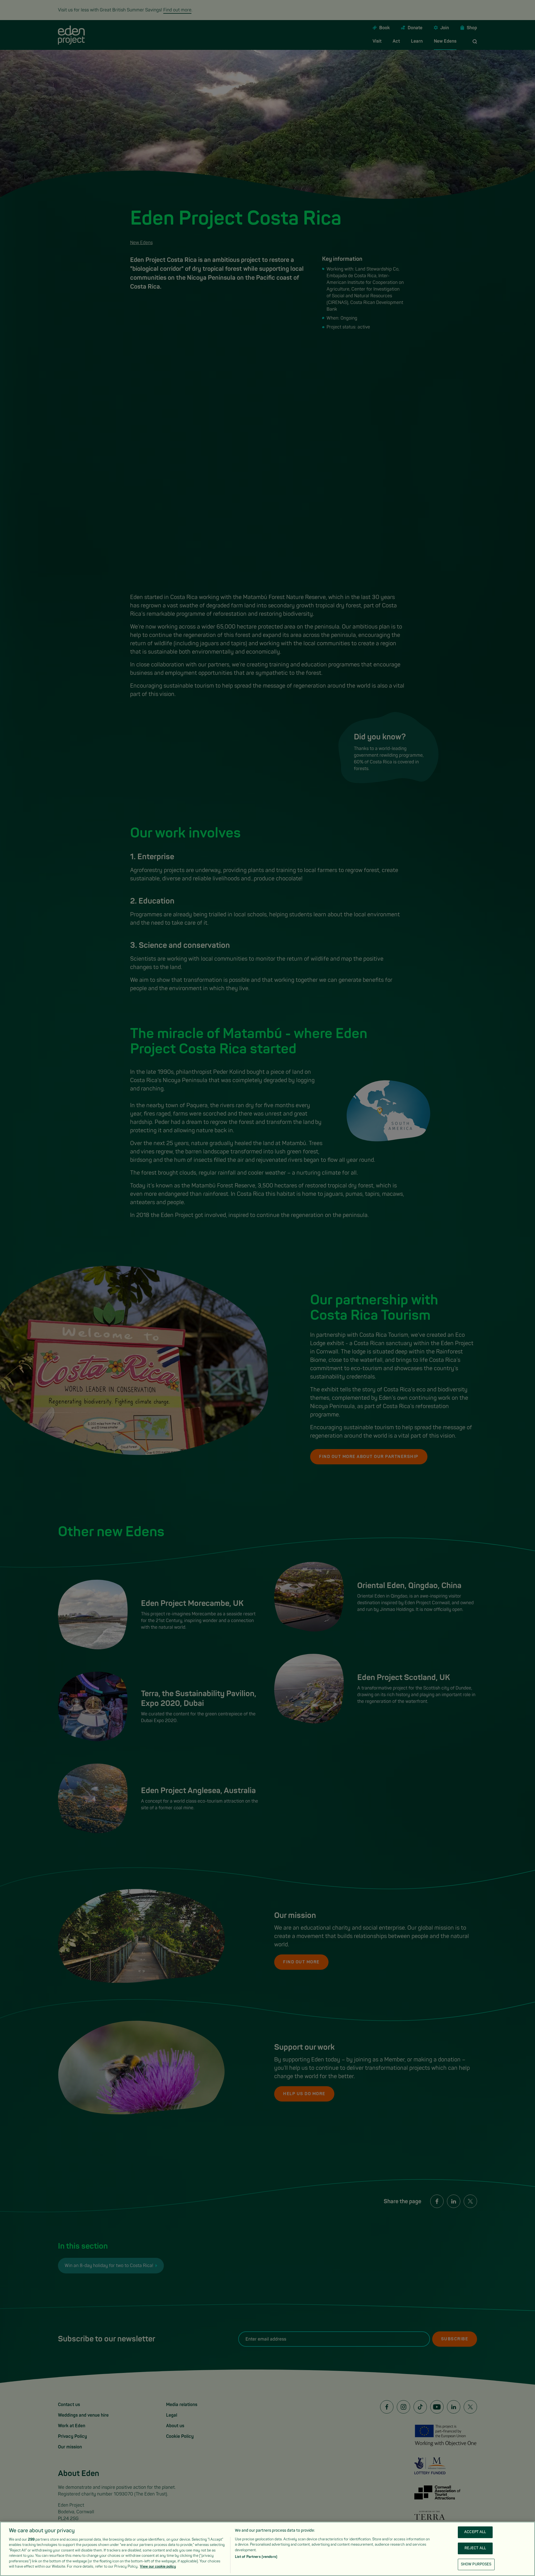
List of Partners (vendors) (256, 2557)
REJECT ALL (475, 2548)
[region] (267, 2549)
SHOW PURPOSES (476, 2564)
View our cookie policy (158, 2567)
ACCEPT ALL (475, 2532)
